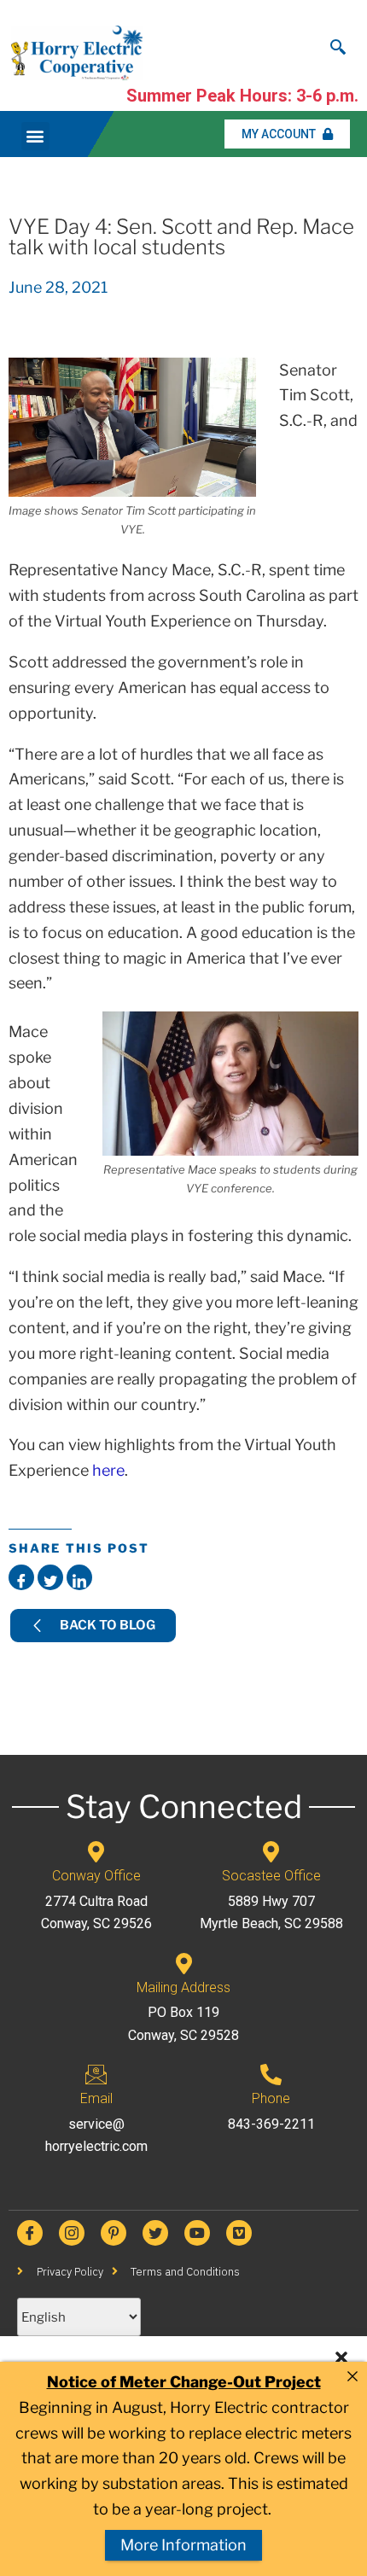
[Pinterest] (114, 2233)
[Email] (96, 2075)
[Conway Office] (96, 1852)
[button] (341, 2357)
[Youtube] (197, 2233)
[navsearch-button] (338, 43)
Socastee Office (271, 1876)
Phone (271, 2098)
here (108, 1470)
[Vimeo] (239, 2233)
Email (96, 2098)
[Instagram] (72, 2233)
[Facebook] (30, 2233)
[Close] (352, 2376)
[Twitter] (155, 2233)
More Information (183, 2545)
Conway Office (96, 1876)
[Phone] (271, 2075)
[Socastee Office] (271, 1852)
